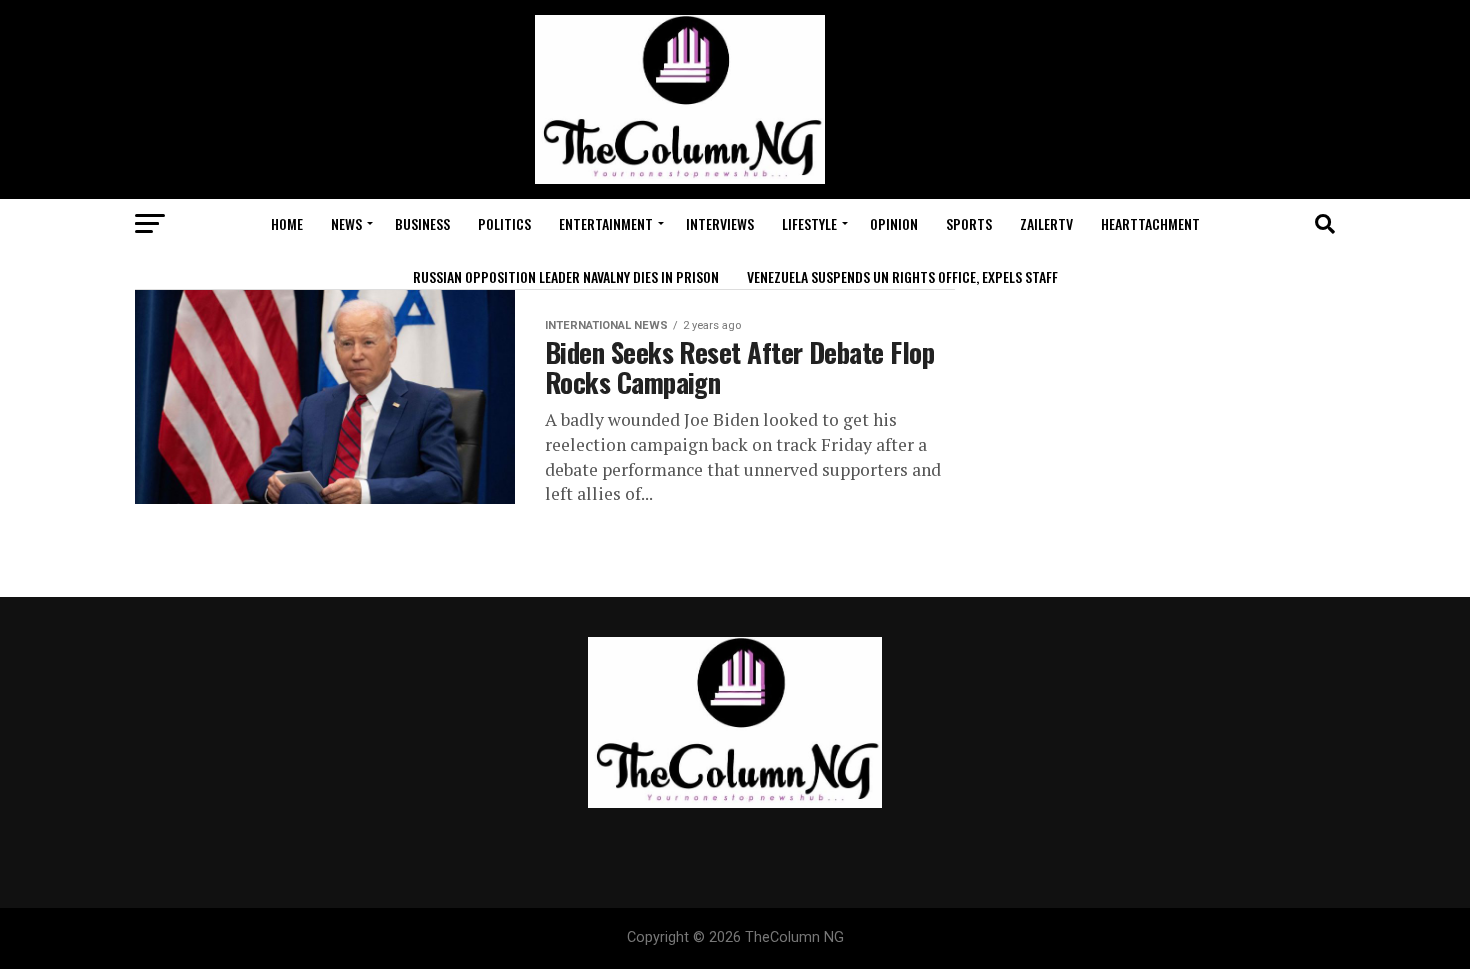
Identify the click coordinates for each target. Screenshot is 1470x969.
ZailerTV (1046, 223)
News (346, 223)
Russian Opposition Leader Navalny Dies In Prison (566, 276)
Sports (969, 223)
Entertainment (606, 223)
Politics (504, 223)
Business (422, 223)
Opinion (894, 223)
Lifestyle (809, 223)
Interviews (720, 223)
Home (287, 223)
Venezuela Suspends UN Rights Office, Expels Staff (902, 276)
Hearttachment (1150, 223)
